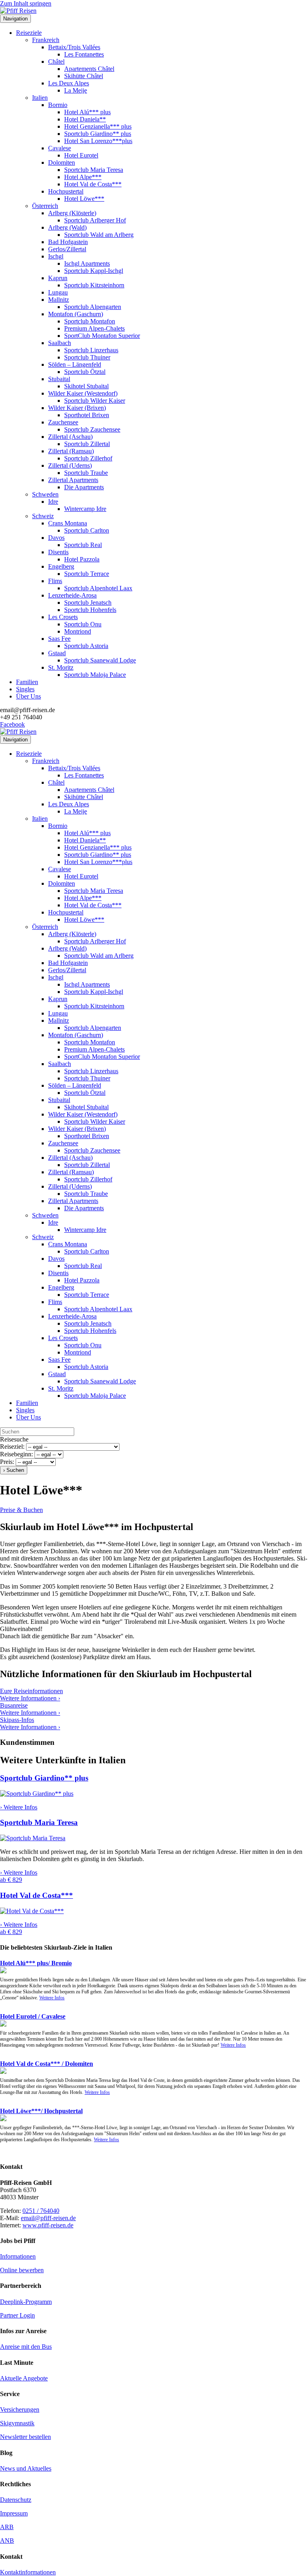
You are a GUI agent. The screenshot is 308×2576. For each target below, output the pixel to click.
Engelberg (61, 566)
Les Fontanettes (84, 54)
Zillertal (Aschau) (70, 437)
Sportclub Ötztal (85, 372)
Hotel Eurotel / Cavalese (33, 2016)
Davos (56, 538)
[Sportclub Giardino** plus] (37, 1794)
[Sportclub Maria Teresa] (33, 1838)
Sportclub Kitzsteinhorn (94, 285)
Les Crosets (63, 617)
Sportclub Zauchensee (92, 429)
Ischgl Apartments (87, 263)
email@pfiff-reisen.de (48, 2218)
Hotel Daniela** (85, 119)
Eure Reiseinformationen (31, 1691)
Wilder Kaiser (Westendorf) (83, 393)
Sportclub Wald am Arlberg (99, 235)
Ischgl (56, 256)
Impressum (14, 2513)
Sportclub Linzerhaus (91, 350)
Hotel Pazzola (82, 559)
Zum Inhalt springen (26, 3)
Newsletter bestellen (25, 2437)
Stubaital (59, 379)
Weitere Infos (52, 1998)
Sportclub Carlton (87, 530)
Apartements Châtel (89, 69)
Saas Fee (59, 639)
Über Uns (28, 696)
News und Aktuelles (26, 2468)
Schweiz (43, 516)
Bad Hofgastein (68, 242)
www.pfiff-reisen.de (48, 2225)
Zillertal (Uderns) (70, 465)
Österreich (45, 206)
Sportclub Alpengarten (93, 307)
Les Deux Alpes (69, 83)
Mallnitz (59, 300)
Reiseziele (29, 33)
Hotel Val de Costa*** (93, 184)
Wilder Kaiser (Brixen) (77, 408)
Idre (53, 502)
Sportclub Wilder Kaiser (95, 401)
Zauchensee (63, 422)
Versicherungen (20, 2409)
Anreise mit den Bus (26, 2347)
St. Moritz (61, 667)
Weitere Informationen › (30, 1698)
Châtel (56, 62)
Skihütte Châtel (84, 76)
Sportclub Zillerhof (88, 458)
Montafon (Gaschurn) (76, 314)
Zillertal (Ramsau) (71, 451)
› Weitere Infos (19, 1807)
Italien (40, 98)
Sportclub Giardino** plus (98, 134)
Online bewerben (22, 2270)
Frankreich (46, 40)
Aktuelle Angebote (24, 2378)
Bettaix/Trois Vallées (74, 47)
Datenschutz (16, 2500)
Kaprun (58, 278)
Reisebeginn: (16, 1454)
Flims (55, 581)
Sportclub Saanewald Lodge (100, 660)
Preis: (7, 1462)
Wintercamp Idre (85, 509)
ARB (7, 2527)
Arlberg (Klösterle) (72, 213)
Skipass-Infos (17, 1720)
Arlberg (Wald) (67, 227)
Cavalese (60, 148)
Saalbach (60, 343)
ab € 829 (11, 1880)
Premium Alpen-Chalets (94, 328)
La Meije (76, 90)
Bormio (58, 105)
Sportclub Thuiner (87, 357)
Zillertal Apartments (73, 480)
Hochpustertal (66, 191)
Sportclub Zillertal (87, 444)
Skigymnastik (17, 2423)
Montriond (78, 631)
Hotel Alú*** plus (87, 112)
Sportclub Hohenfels (90, 610)
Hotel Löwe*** (84, 199)
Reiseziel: (12, 1446)
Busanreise (14, 1705)
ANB (7, 2541)
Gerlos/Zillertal (67, 249)
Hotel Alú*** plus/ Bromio (36, 1963)
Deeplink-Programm (26, 2302)
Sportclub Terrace (87, 574)
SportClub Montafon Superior (102, 336)
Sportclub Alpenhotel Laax (98, 588)
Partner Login (17, 2315)
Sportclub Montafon (90, 321)
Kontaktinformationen (28, 2572)
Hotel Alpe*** (83, 177)
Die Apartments (84, 487)
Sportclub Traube (86, 473)
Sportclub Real (83, 545)
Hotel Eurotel (81, 155)
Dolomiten (62, 163)
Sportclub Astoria (86, 646)
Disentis (58, 552)
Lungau (58, 292)
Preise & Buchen (21, 1510)
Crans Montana (68, 523)
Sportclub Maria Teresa (94, 170)
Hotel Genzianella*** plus (98, 126)
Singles (25, 689)
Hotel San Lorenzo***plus (98, 141)
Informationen (18, 2256)
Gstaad (57, 653)
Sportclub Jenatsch (88, 603)
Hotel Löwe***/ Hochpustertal (41, 2111)
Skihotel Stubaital (86, 386)
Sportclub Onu (83, 624)
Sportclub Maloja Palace (95, 675)
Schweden (45, 494)
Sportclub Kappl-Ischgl (94, 271)
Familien (27, 682)
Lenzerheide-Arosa (72, 595)
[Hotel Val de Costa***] (32, 1911)
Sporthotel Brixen (87, 415)
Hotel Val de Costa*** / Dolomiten (47, 2064)
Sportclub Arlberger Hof (95, 220)
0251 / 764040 (41, 2211)
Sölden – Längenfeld (75, 364)
